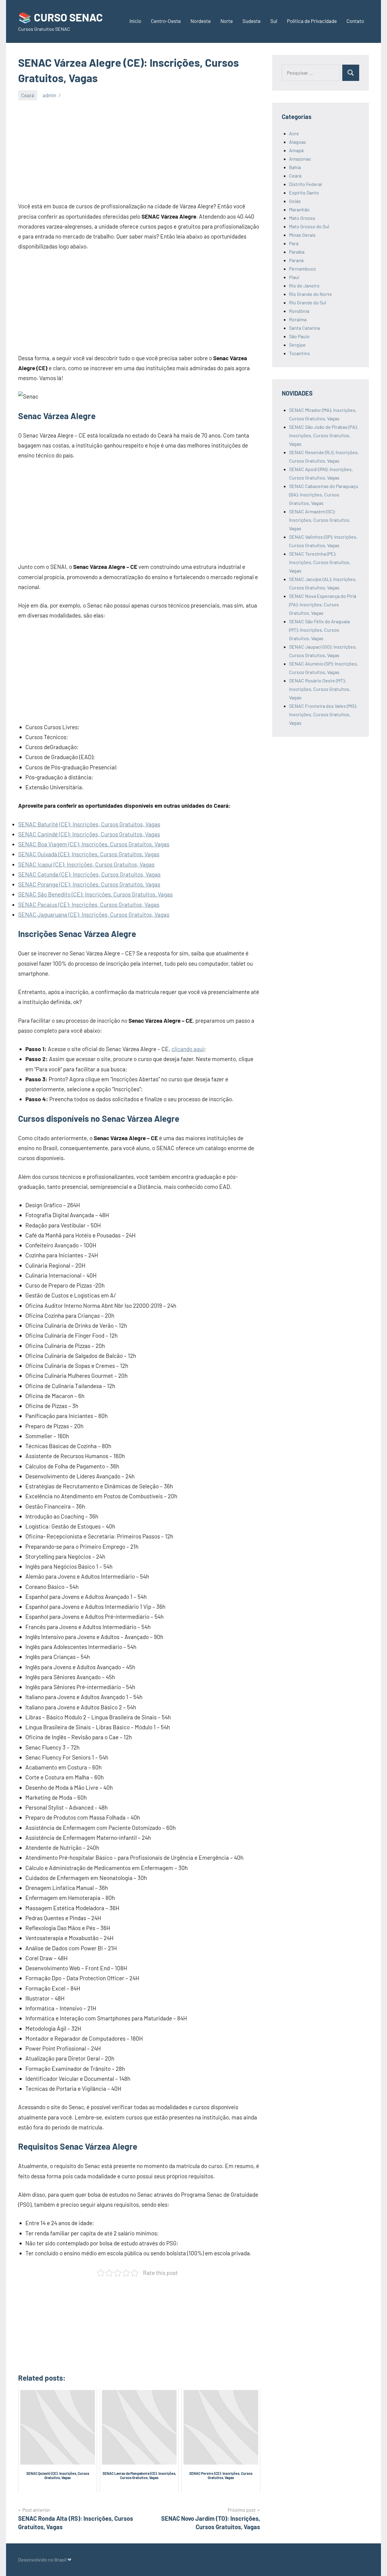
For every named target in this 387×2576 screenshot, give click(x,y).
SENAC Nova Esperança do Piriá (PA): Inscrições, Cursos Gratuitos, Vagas (323, 604)
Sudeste (252, 21)
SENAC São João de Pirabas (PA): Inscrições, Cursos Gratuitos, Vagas (324, 435)
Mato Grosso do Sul (309, 226)
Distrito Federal (306, 184)
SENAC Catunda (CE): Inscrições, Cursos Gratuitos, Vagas (89, 874)
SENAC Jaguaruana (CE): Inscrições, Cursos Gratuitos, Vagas (94, 914)
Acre (294, 133)
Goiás (295, 201)
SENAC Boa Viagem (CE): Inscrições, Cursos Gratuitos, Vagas (94, 844)
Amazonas (300, 159)
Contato (355, 21)
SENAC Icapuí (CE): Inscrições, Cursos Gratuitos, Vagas (86, 864)
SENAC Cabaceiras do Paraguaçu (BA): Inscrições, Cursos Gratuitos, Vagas (324, 494)
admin (49, 95)
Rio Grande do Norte (311, 294)
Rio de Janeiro (304, 286)
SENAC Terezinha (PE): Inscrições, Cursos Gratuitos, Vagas (320, 562)
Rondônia (299, 311)
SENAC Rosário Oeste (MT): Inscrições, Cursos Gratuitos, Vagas (320, 689)
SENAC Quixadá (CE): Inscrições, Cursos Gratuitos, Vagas (89, 854)
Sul (274, 21)
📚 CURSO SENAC (60, 17)
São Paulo (299, 336)
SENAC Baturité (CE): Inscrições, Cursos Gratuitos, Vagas (89, 824)
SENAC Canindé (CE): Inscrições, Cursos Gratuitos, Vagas (89, 834)
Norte (227, 21)
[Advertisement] (139, 150)
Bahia (295, 167)
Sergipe (297, 345)
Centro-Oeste (166, 21)
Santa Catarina (304, 328)
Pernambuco (302, 269)
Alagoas (298, 142)
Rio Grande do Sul (308, 302)
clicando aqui (188, 1049)
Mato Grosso (302, 218)
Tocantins (299, 353)
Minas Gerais (302, 235)
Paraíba (297, 252)
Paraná (296, 260)
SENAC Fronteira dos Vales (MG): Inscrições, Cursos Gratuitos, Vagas (323, 714)
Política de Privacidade (312, 21)
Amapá (296, 150)
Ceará (28, 95)
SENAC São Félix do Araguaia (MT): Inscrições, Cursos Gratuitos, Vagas (319, 630)
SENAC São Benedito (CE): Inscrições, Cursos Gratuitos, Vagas (95, 894)
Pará (294, 243)
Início (135, 21)
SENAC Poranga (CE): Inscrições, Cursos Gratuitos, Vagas (89, 884)
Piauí (294, 277)
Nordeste (201, 21)
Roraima (298, 319)
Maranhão (299, 209)
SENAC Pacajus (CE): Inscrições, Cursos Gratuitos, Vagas (89, 905)
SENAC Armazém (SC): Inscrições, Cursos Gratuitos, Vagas (320, 520)
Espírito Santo (304, 192)
